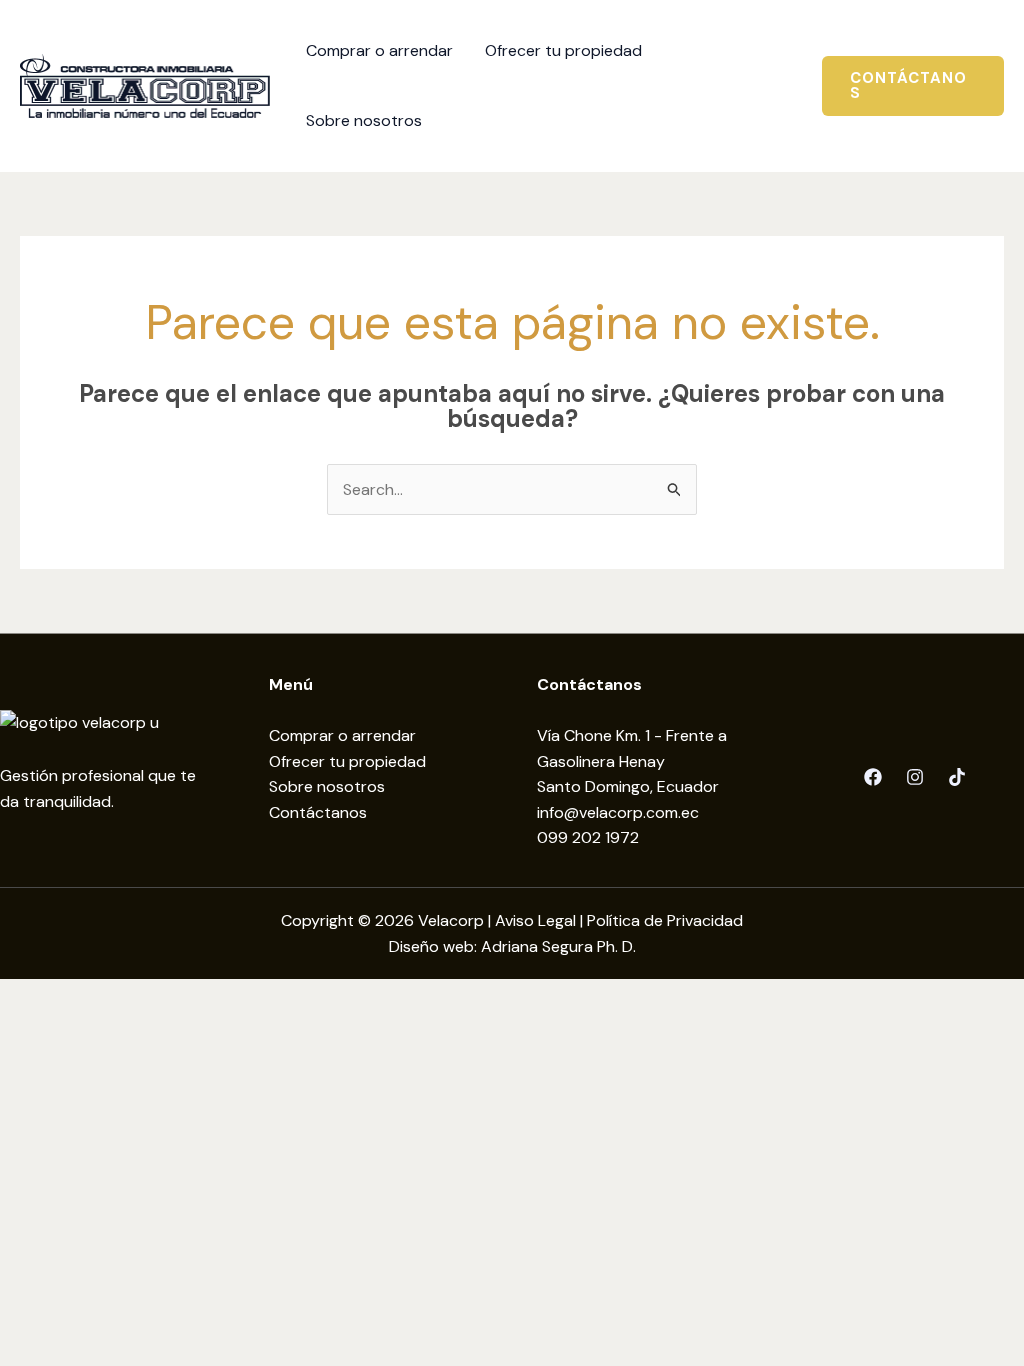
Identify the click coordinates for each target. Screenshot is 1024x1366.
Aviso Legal (535, 920)
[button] (913, 86)
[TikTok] (957, 777)
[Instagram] (915, 777)
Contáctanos (318, 812)
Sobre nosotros (327, 786)
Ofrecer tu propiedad (347, 761)
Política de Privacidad (665, 920)
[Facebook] (873, 777)
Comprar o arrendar (342, 735)
